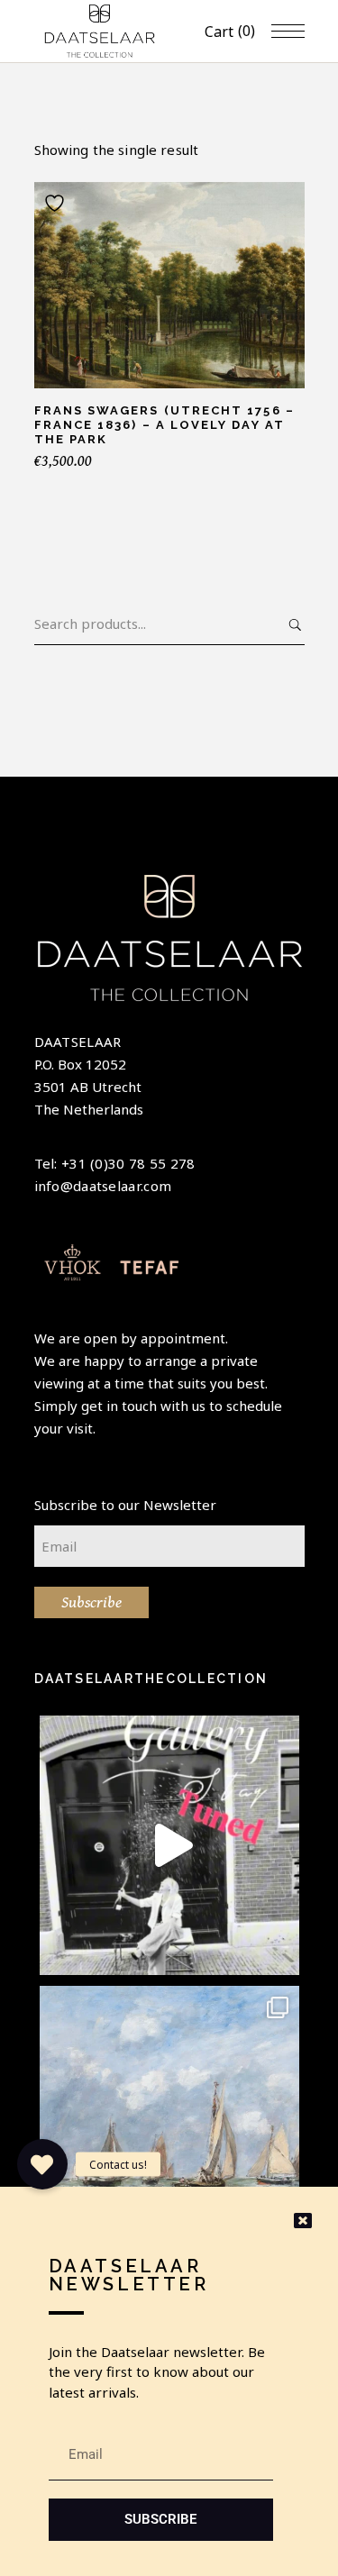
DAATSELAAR (78, 1042)
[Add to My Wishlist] (57, 203)
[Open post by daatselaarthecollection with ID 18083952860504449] (169, 1845)
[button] (42, 2164)
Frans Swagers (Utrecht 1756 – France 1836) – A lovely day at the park (164, 425)
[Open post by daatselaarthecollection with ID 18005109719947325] (169, 2116)
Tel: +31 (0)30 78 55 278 (115, 1163)
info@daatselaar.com (103, 1186)
